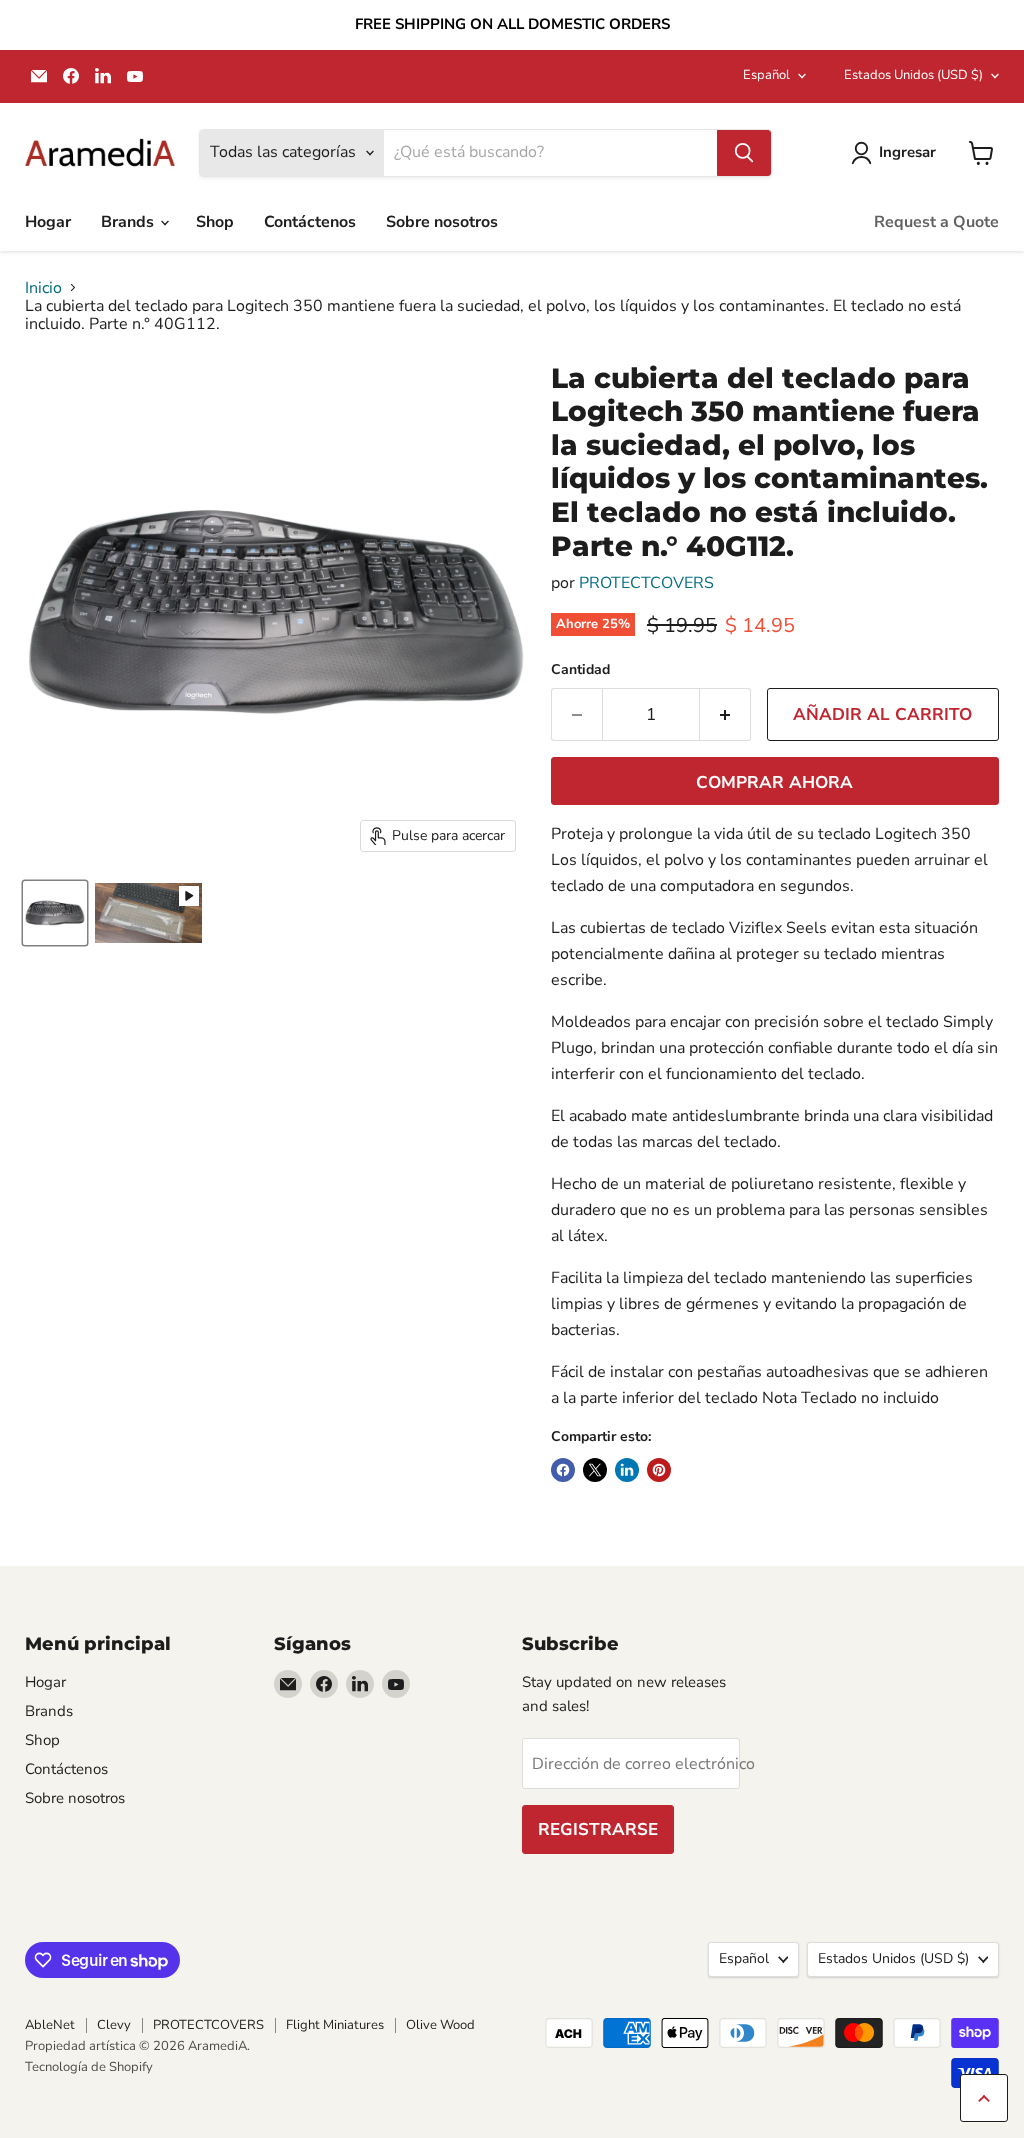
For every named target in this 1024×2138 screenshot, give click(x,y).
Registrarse (598, 1829)
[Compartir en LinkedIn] (627, 1470)
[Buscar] (744, 153)
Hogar (48, 222)
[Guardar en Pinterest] (659, 1470)
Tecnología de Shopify (89, 2067)
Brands (129, 222)
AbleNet (50, 2025)
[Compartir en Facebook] (563, 1470)
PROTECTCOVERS (646, 583)
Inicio (43, 288)
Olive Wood (440, 2025)
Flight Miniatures (335, 2025)
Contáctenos (310, 222)
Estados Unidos (913, 75)
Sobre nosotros (442, 222)
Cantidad (580, 670)
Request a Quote (936, 222)
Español (766, 75)
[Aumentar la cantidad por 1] (725, 715)
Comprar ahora (774, 782)
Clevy (114, 2025)
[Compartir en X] (595, 1470)
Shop (215, 222)
